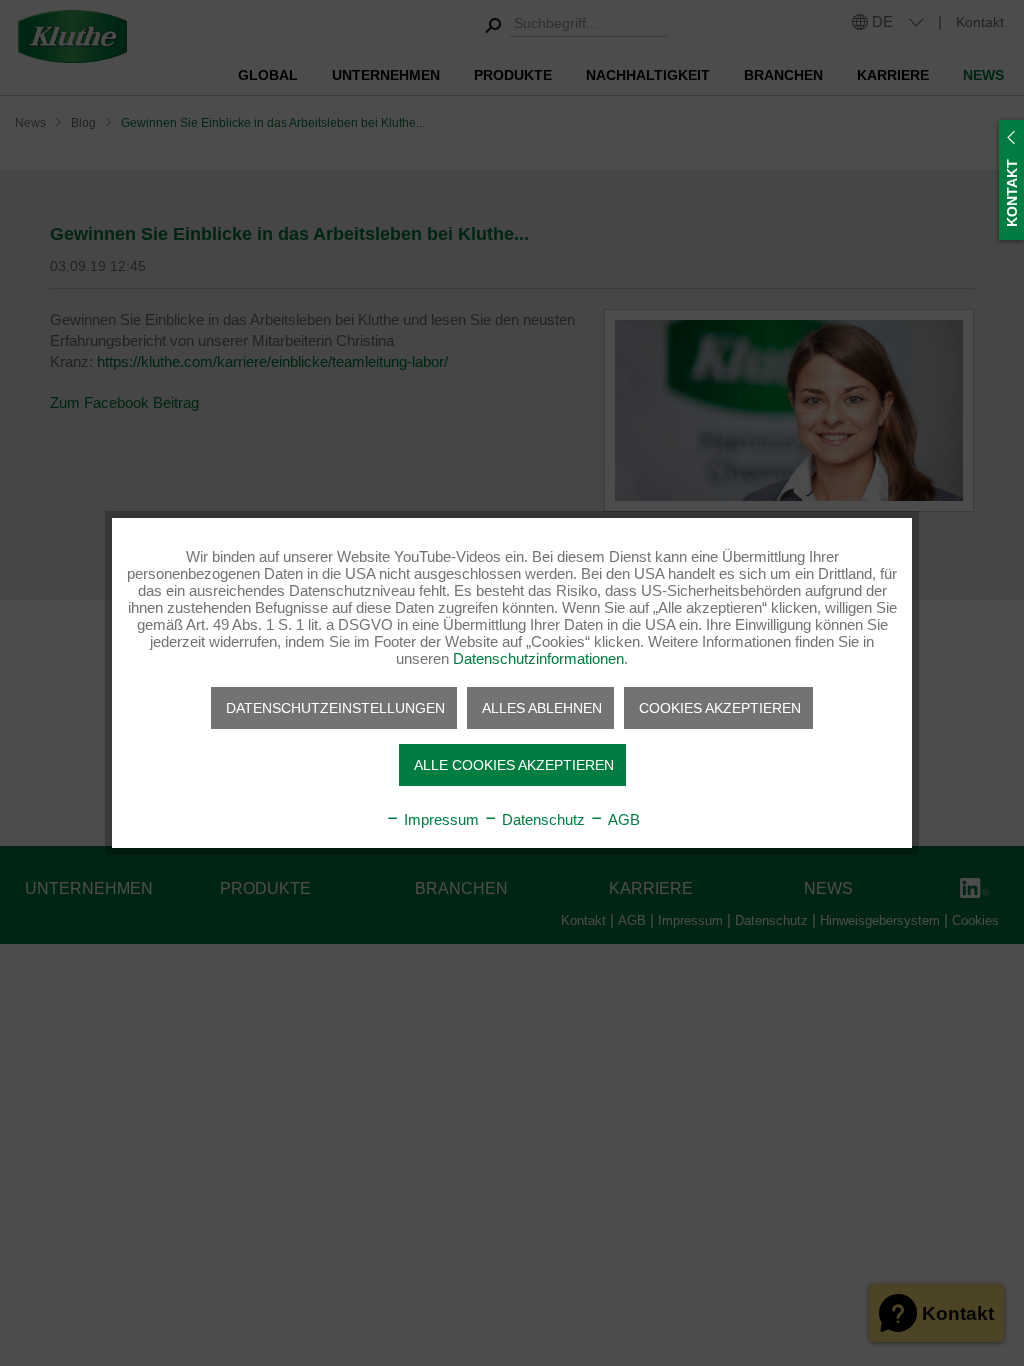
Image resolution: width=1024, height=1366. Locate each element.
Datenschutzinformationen (538, 658)
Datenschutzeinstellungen (335, 708)
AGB (622, 819)
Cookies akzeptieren (720, 708)
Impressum (439, 819)
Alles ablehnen (542, 708)
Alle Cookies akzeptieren (514, 765)
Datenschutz (541, 819)
